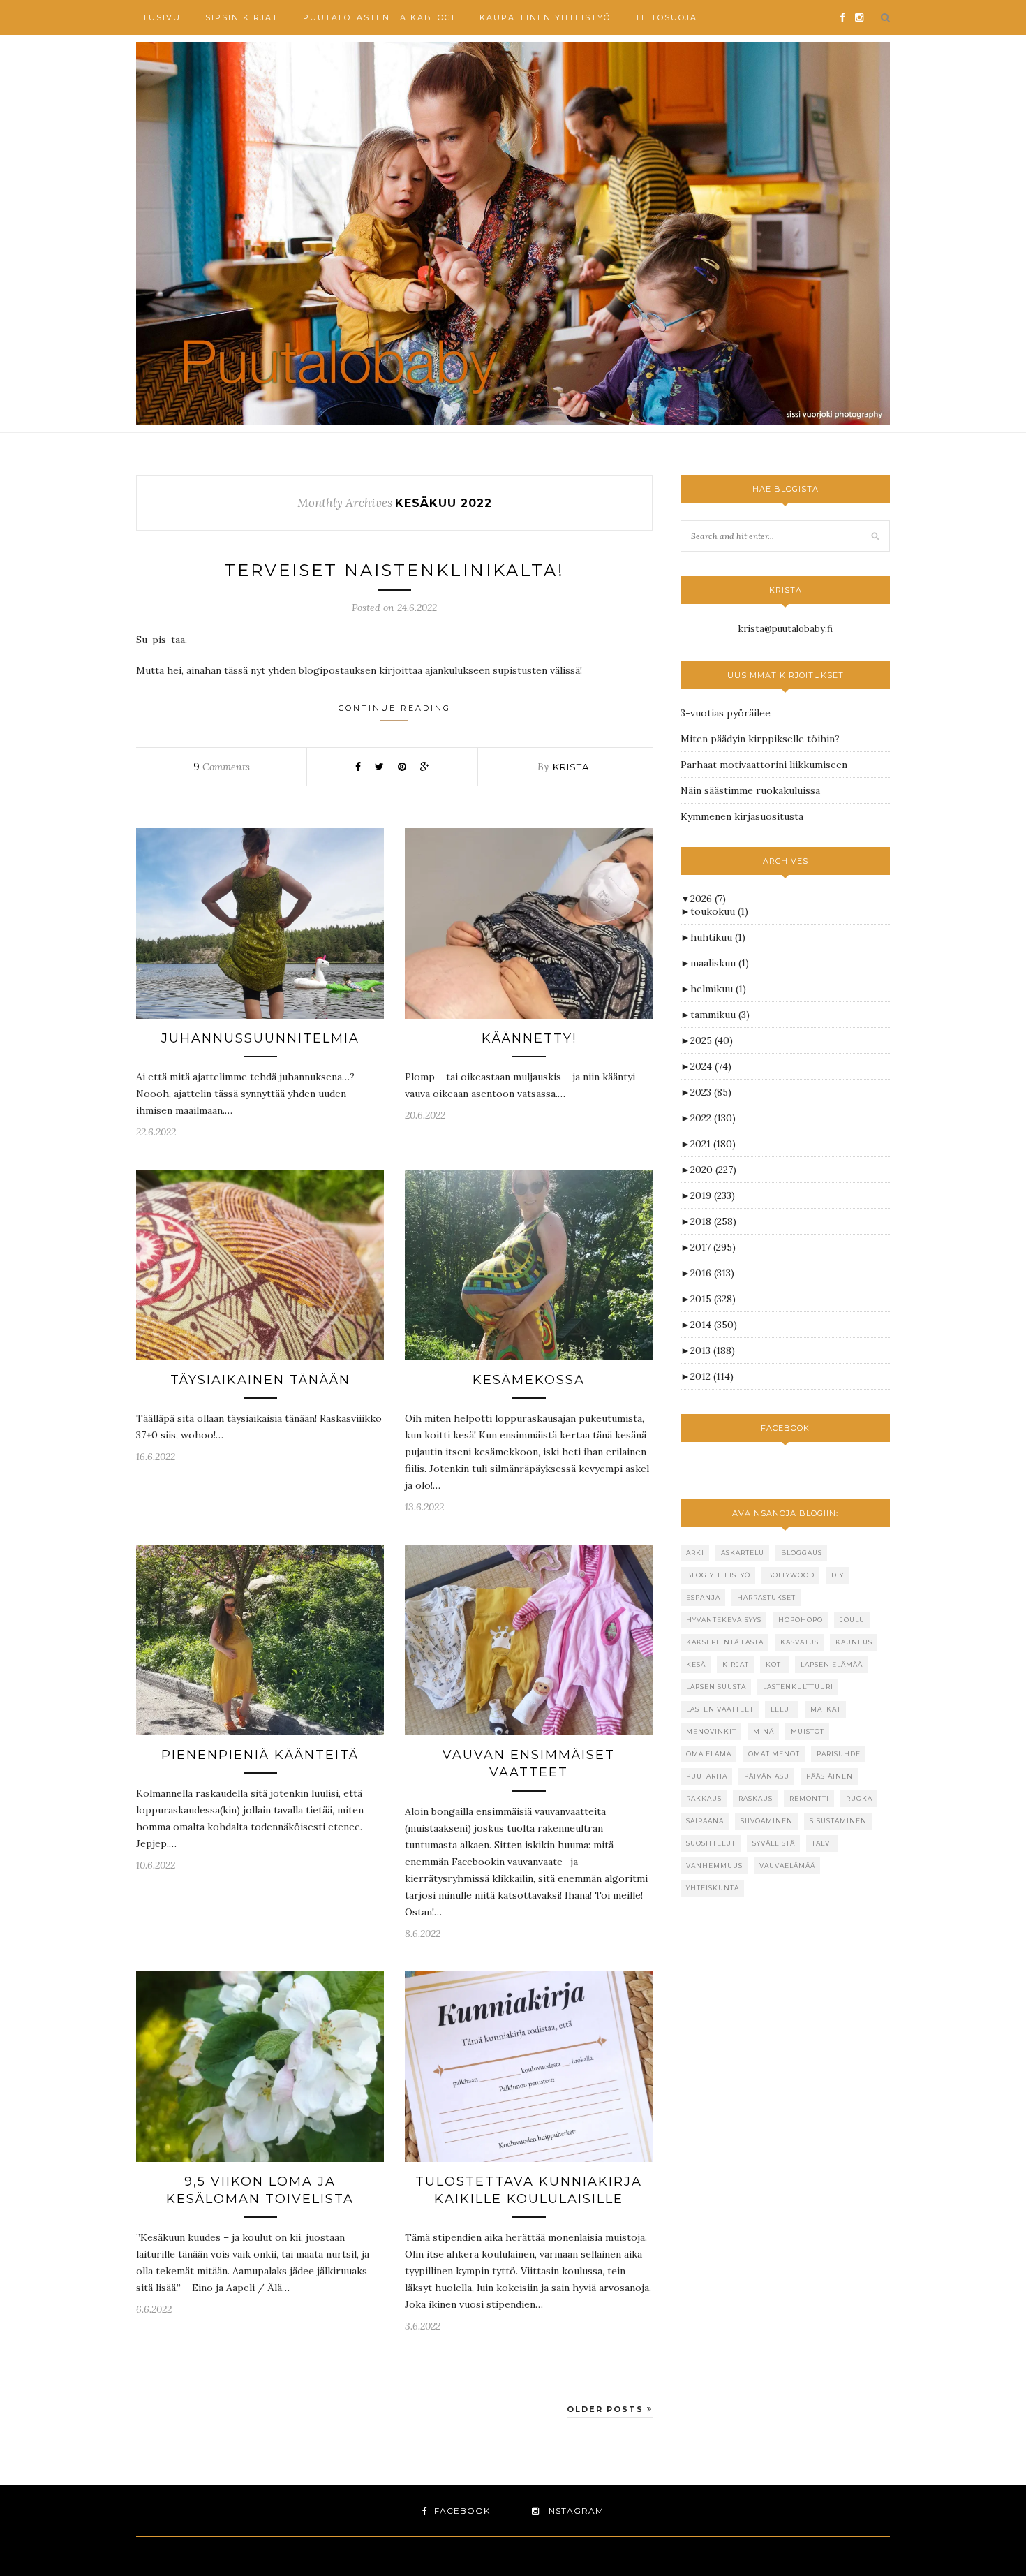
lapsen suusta (716, 1687)
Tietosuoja (666, 17)
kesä (696, 1664)
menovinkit (711, 1731)
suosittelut (711, 1843)
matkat (826, 1709)
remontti (809, 1798)
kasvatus (800, 1642)
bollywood (791, 1575)
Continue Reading (395, 708)
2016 (712, 1273)
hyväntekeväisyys (724, 1620)
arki (695, 1553)
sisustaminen (838, 1821)
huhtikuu (718, 937)
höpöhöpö (801, 1620)
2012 (712, 1376)
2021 (713, 1144)
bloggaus (802, 1553)
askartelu (743, 1553)
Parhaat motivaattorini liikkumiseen (764, 765)
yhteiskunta (713, 1888)
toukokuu (719, 911)
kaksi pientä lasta (725, 1642)
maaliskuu (720, 963)
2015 (713, 1299)
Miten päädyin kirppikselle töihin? (760, 739)
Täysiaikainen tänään (260, 1380)
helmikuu (718, 989)
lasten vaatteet (720, 1709)
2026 (708, 899)
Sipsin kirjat (242, 17)
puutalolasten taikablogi (379, 17)
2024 (711, 1066)
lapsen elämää (832, 1664)
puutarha (707, 1776)
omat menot (774, 1754)
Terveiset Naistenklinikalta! (394, 570)
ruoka (859, 1798)
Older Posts (607, 2409)
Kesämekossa (529, 1380)
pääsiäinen (830, 1776)
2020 (713, 1170)
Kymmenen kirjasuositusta (742, 816)
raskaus (756, 1798)
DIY (838, 1575)
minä (764, 1731)
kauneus (854, 1642)
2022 (713, 1118)
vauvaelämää (787, 1865)
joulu (852, 1620)
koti (775, 1664)
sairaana (705, 1821)
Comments (222, 767)
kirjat (736, 1664)
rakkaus (704, 1798)
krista (571, 767)
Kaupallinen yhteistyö (545, 17)
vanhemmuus (714, 1865)
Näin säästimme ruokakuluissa (750, 790)
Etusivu (158, 17)
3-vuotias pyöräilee (726, 713)
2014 (714, 1325)
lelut (782, 1709)
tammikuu (720, 1015)
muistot (808, 1731)
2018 (713, 1221)
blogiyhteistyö (718, 1575)
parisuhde (839, 1754)
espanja (703, 1597)
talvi (822, 1843)
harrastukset (766, 1597)
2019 (713, 1195)
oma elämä (709, 1754)
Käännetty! (529, 1038)
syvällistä (774, 1843)
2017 (713, 1247)
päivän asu (767, 1776)
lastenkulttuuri (798, 1687)
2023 (711, 1092)
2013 (713, 1350)
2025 (712, 1040)
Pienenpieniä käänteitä (260, 1755)
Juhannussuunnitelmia (260, 1038)
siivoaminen (767, 1821)
